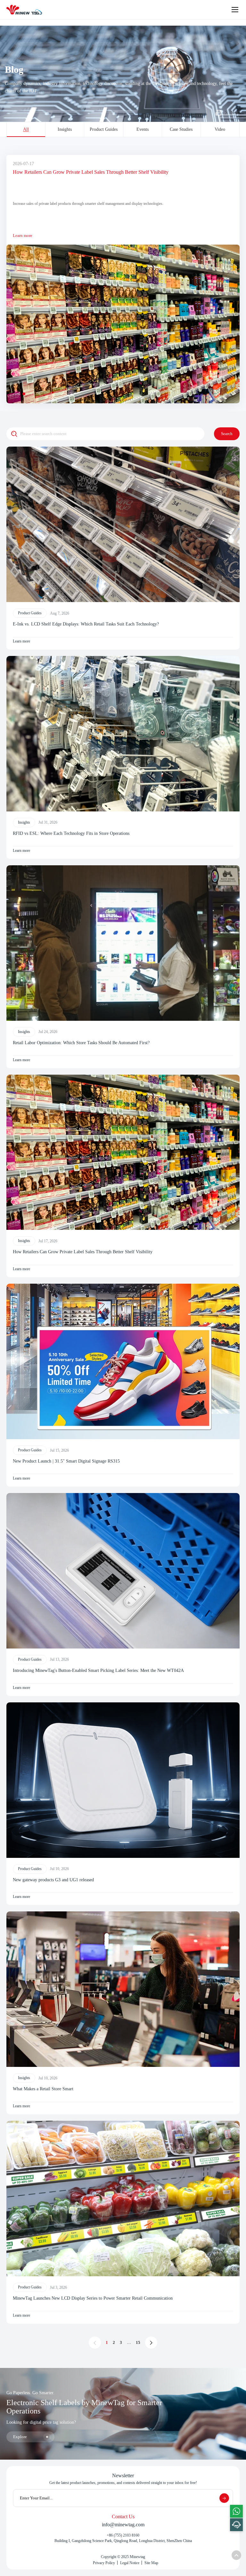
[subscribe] (224, 2498)
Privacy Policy (104, 2563)
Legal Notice (130, 2563)
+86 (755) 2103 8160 (123, 2535)
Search (227, 434)
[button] (24, 394)
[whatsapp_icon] (236, 2511)
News (235, 113)
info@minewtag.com (123, 2525)
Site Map (151, 2563)
